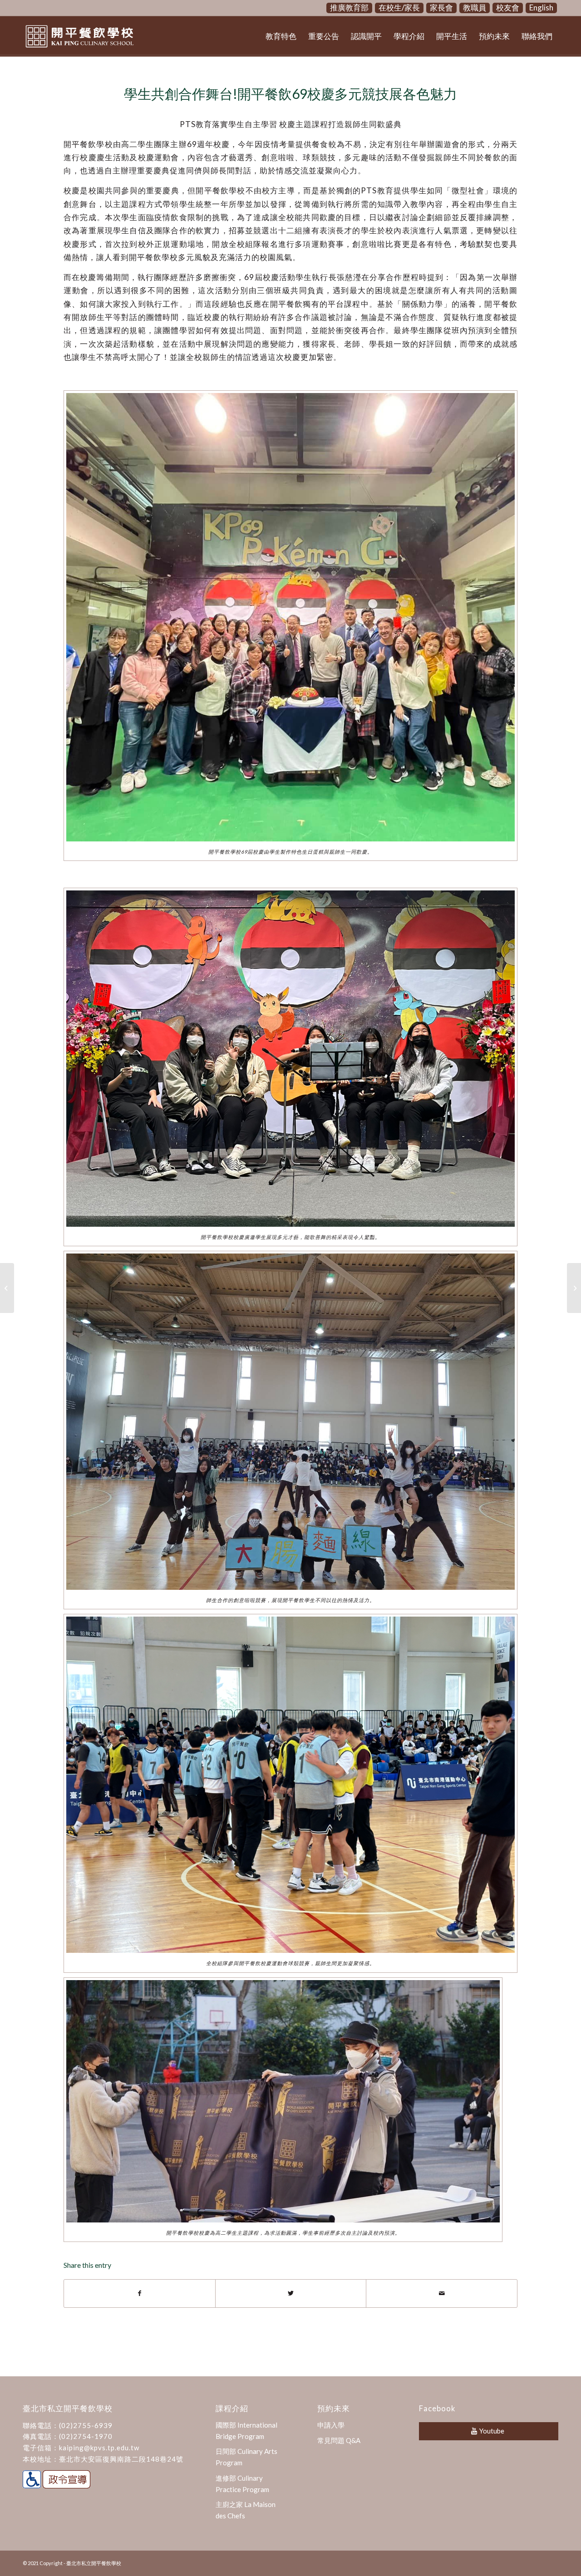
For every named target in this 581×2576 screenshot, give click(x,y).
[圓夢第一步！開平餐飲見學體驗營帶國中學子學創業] (7, 1288)
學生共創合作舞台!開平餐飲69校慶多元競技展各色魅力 (290, 93)
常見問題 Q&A (339, 2440)
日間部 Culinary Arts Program (246, 2457)
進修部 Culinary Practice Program (242, 2484)
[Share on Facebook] (140, 2293)
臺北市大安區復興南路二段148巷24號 (121, 2459)
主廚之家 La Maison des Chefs (246, 2510)
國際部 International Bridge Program (246, 2431)
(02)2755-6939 (86, 2425)
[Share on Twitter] (291, 2293)
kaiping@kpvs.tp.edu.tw (99, 2448)
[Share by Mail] (442, 2293)
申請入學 (331, 2425)
